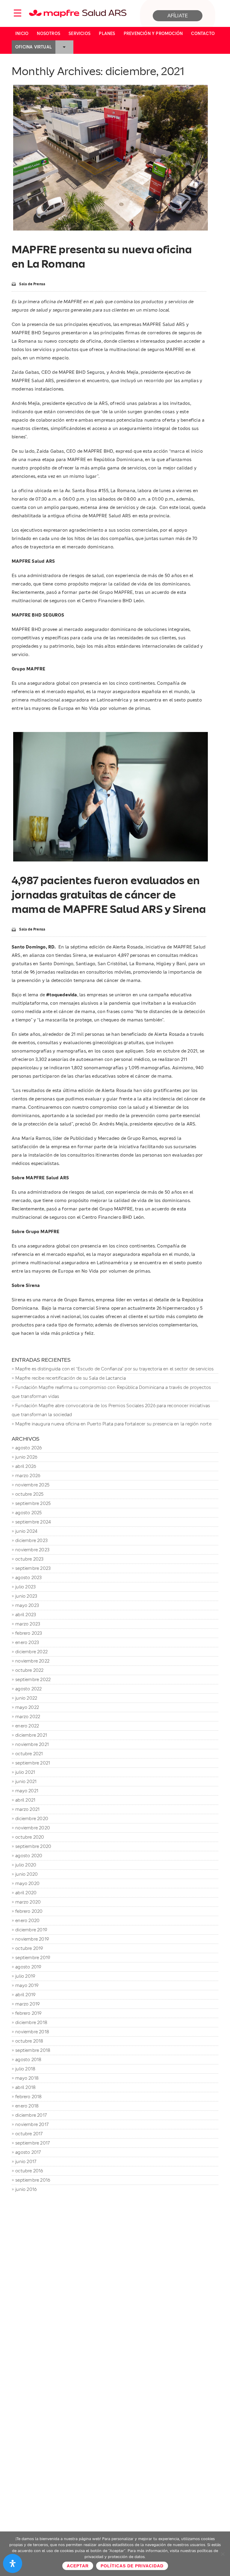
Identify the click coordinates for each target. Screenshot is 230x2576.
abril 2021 (25, 1800)
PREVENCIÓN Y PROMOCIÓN (153, 33)
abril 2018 (25, 2087)
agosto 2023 (28, 1577)
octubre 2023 (29, 1559)
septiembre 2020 (33, 1846)
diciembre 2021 (31, 1735)
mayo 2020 (27, 1883)
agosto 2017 (28, 2152)
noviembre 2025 (32, 1485)
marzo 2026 (28, 1475)
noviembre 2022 (32, 1661)
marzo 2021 (27, 1809)
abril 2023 (26, 1615)
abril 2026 (26, 1466)
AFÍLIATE (178, 16)
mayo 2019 (27, 1985)
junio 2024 (26, 1531)
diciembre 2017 (31, 2115)
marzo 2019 (27, 2004)
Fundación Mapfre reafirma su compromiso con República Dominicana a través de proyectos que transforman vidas (111, 1392)
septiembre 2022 (33, 1679)
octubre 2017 (29, 2134)
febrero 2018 (28, 2097)
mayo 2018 (27, 2078)
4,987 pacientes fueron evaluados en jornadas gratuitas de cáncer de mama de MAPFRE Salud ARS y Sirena (109, 895)
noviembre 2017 (32, 2124)
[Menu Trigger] (17, 13)
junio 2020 (27, 1874)
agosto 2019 (28, 1967)
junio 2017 (26, 2161)
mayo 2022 (27, 1707)
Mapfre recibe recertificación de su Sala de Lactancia (71, 1378)
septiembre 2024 (33, 1522)
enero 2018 (27, 2106)
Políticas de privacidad (132, 2566)
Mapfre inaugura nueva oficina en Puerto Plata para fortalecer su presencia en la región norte (113, 1424)
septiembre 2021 (33, 1763)
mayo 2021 (27, 1791)
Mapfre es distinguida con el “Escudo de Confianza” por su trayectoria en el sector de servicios (114, 1369)
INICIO (22, 33)
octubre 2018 (29, 2041)
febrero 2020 (29, 1911)
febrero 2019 (28, 2013)
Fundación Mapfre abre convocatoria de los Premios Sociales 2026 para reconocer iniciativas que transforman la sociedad (111, 1410)
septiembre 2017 (32, 2143)
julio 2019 (25, 1976)
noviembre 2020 (33, 1828)
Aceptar (78, 2566)
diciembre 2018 (31, 2022)
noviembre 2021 (32, 1744)
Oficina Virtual (34, 47)
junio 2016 (26, 2189)
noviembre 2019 (32, 1939)
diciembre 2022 (31, 1652)
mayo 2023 (27, 1605)
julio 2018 (25, 2069)
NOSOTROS (49, 33)
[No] (223, 2554)
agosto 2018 (28, 2059)
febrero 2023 (29, 1633)
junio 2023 (26, 1596)
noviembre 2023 (32, 1550)
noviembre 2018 (32, 2032)
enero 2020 (27, 1920)
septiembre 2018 (33, 2050)
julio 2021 (25, 1772)
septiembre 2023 (33, 1568)
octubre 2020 (30, 1837)
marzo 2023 (28, 1624)
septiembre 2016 (33, 2180)
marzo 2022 (28, 1716)
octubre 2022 (29, 1670)
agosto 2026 (28, 1448)
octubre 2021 (29, 1754)
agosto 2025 (28, 1513)
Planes (107, 33)
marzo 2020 (28, 1902)
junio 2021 (26, 1781)
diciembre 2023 (31, 1540)
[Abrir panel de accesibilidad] (13, 2563)
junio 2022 (26, 1698)
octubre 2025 (29, 1494)
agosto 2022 (28, 1689)
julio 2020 (26, 1865)
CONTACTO (203, 33)
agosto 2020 (29, 1856)
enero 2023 (27, 1642)
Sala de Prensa (32, 284)
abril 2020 (26, 1893)
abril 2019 (25, 1995)
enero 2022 (27, 1726)
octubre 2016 (29, 2171)
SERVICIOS (80, 33)
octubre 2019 (29, 1948)
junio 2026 (26, 1457)
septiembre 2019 (33, 1957)
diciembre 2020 (32, 1818)
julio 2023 (25, 1587)
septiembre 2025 (33, 1503)
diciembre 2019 (31, 1930)
